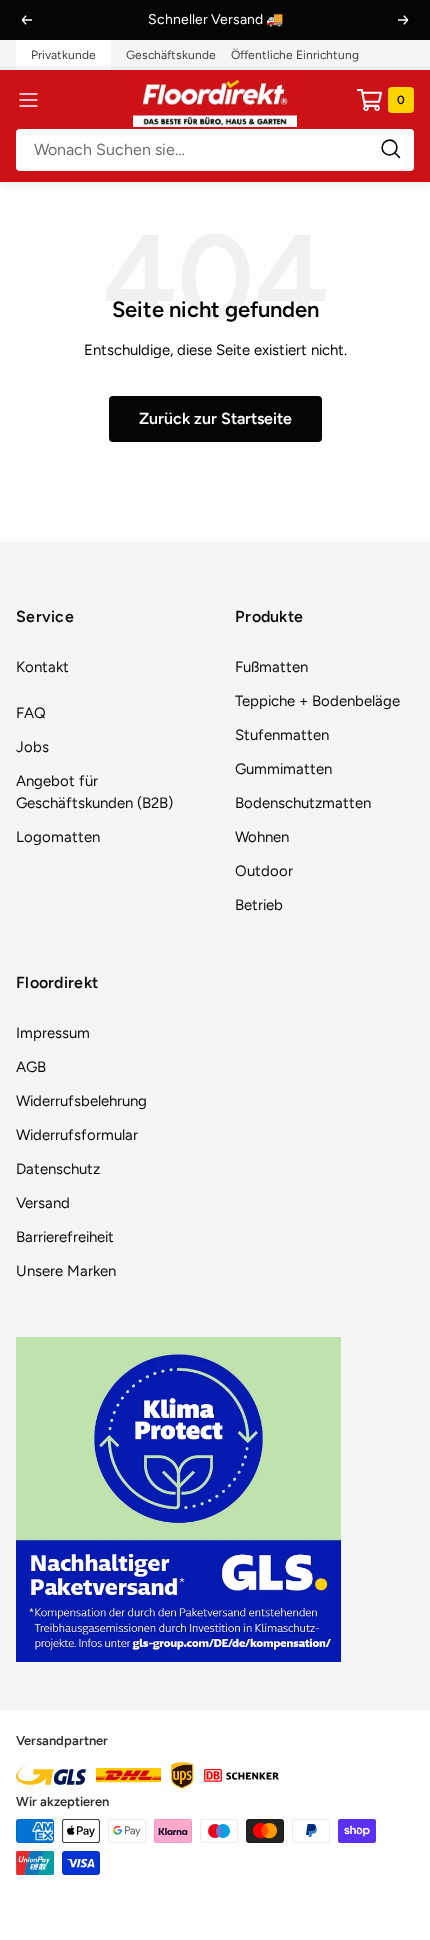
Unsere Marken (66, 1271)
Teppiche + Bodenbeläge (317, 701)
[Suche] (215, 150)
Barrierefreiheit (65, 1237)
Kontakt (42, 667)
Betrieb (259, 905)
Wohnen (262, 837)
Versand (43, 1203)
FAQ (31, 713)
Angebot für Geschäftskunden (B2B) (94, 792)
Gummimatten (283, 769)
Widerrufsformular (77, 1135)
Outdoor (264, 871)
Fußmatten (271, 667)
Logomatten (58, 837)
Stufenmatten (282, 735)
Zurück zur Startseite (215, 418)
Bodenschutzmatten (303, 803)
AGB (31, 1067)
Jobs (32, 747)
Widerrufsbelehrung (81, 1101)
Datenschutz (58, 1169)
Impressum (53, 1033)
